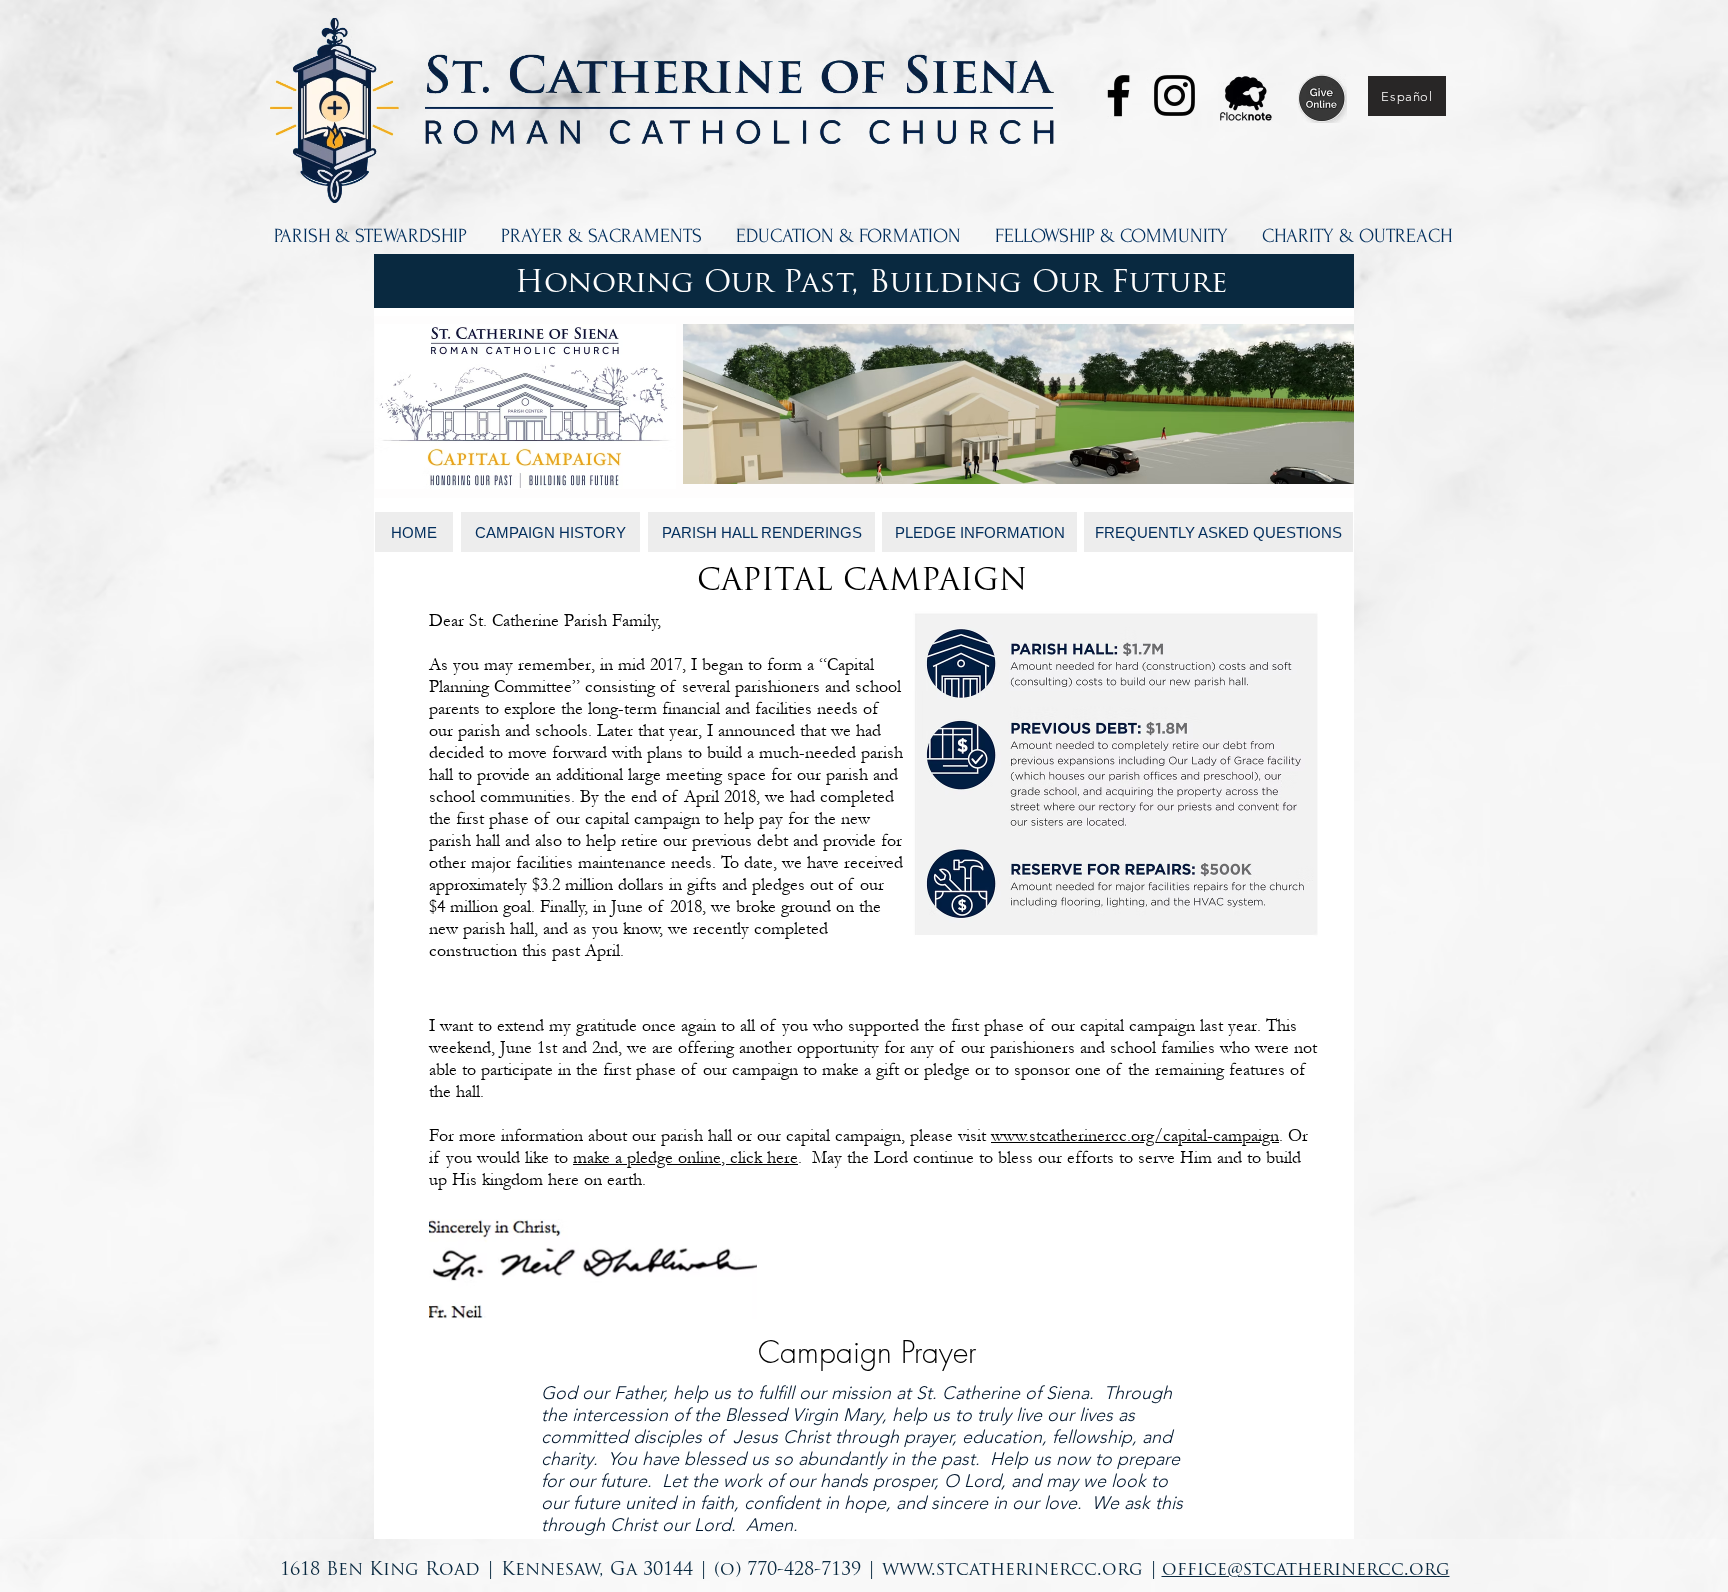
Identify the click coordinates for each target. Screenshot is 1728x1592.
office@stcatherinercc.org (1306, 1571)
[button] (370, 236)
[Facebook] (1118, 95)
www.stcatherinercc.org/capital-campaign (1135, 1135)
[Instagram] (1174, 95)
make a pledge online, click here (685, 1157)
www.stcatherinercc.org (1012, 1571)
